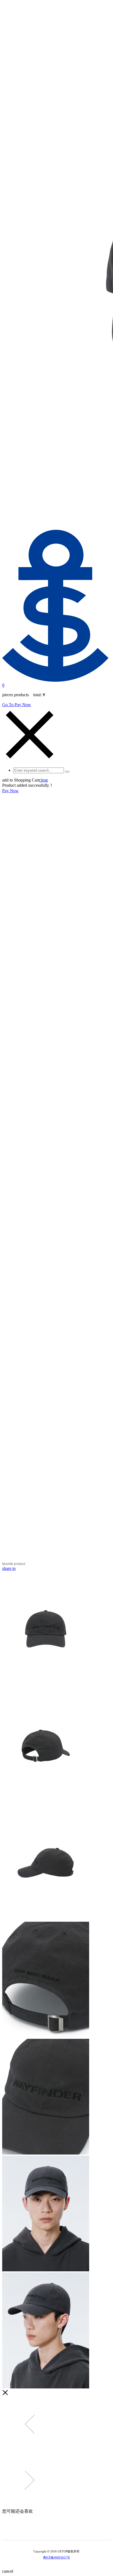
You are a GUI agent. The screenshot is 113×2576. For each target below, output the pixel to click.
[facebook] (68, 2531)
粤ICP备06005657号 (56, 2557)
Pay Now (10, 791)
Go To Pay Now (17, 705)
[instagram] (60, 2531)
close (44, 780)
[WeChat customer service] (53, 2531)
